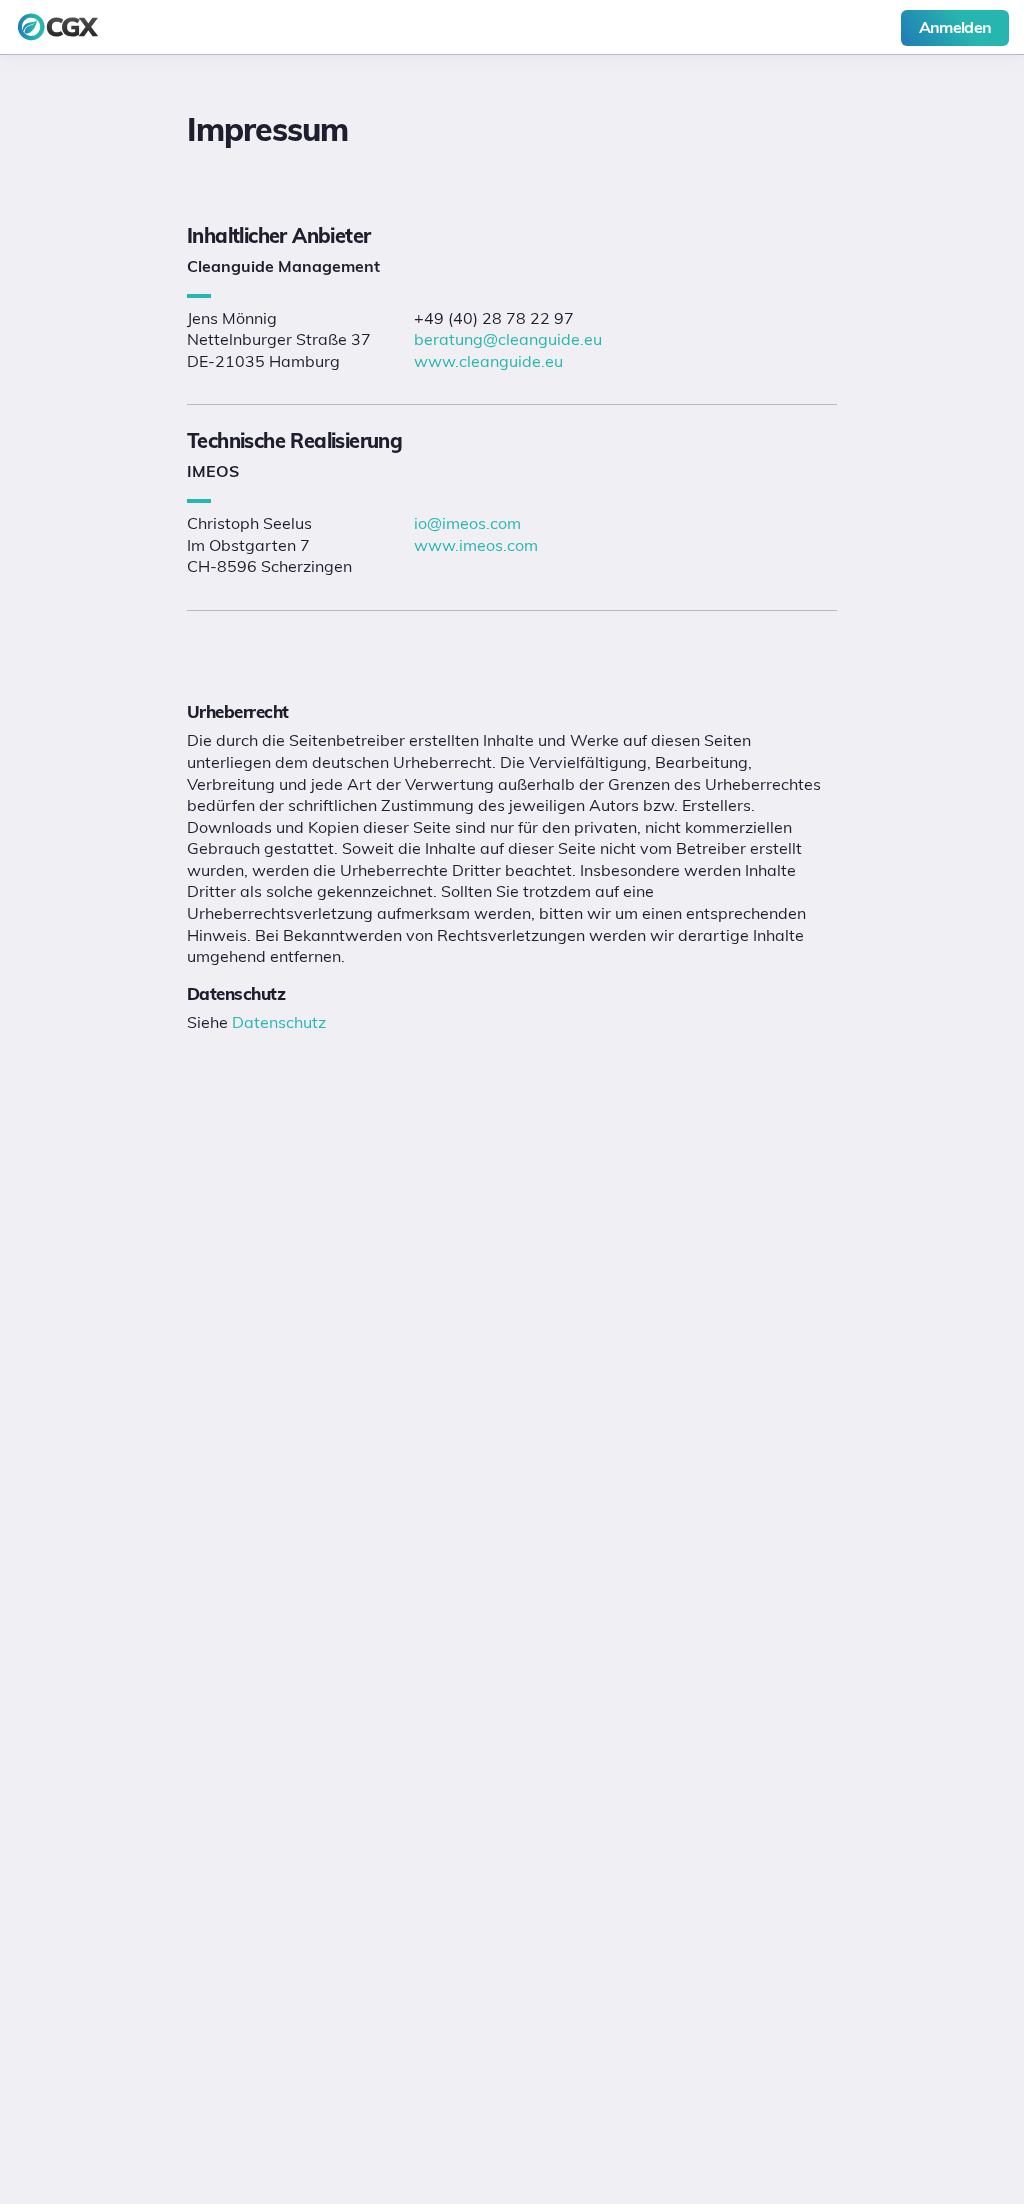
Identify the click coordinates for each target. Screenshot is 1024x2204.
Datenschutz (279, 1022)
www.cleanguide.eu (488, 361)
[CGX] (151, 27)
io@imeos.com (467, 523)
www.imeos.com (476, 545)
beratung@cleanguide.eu (508, 339)
